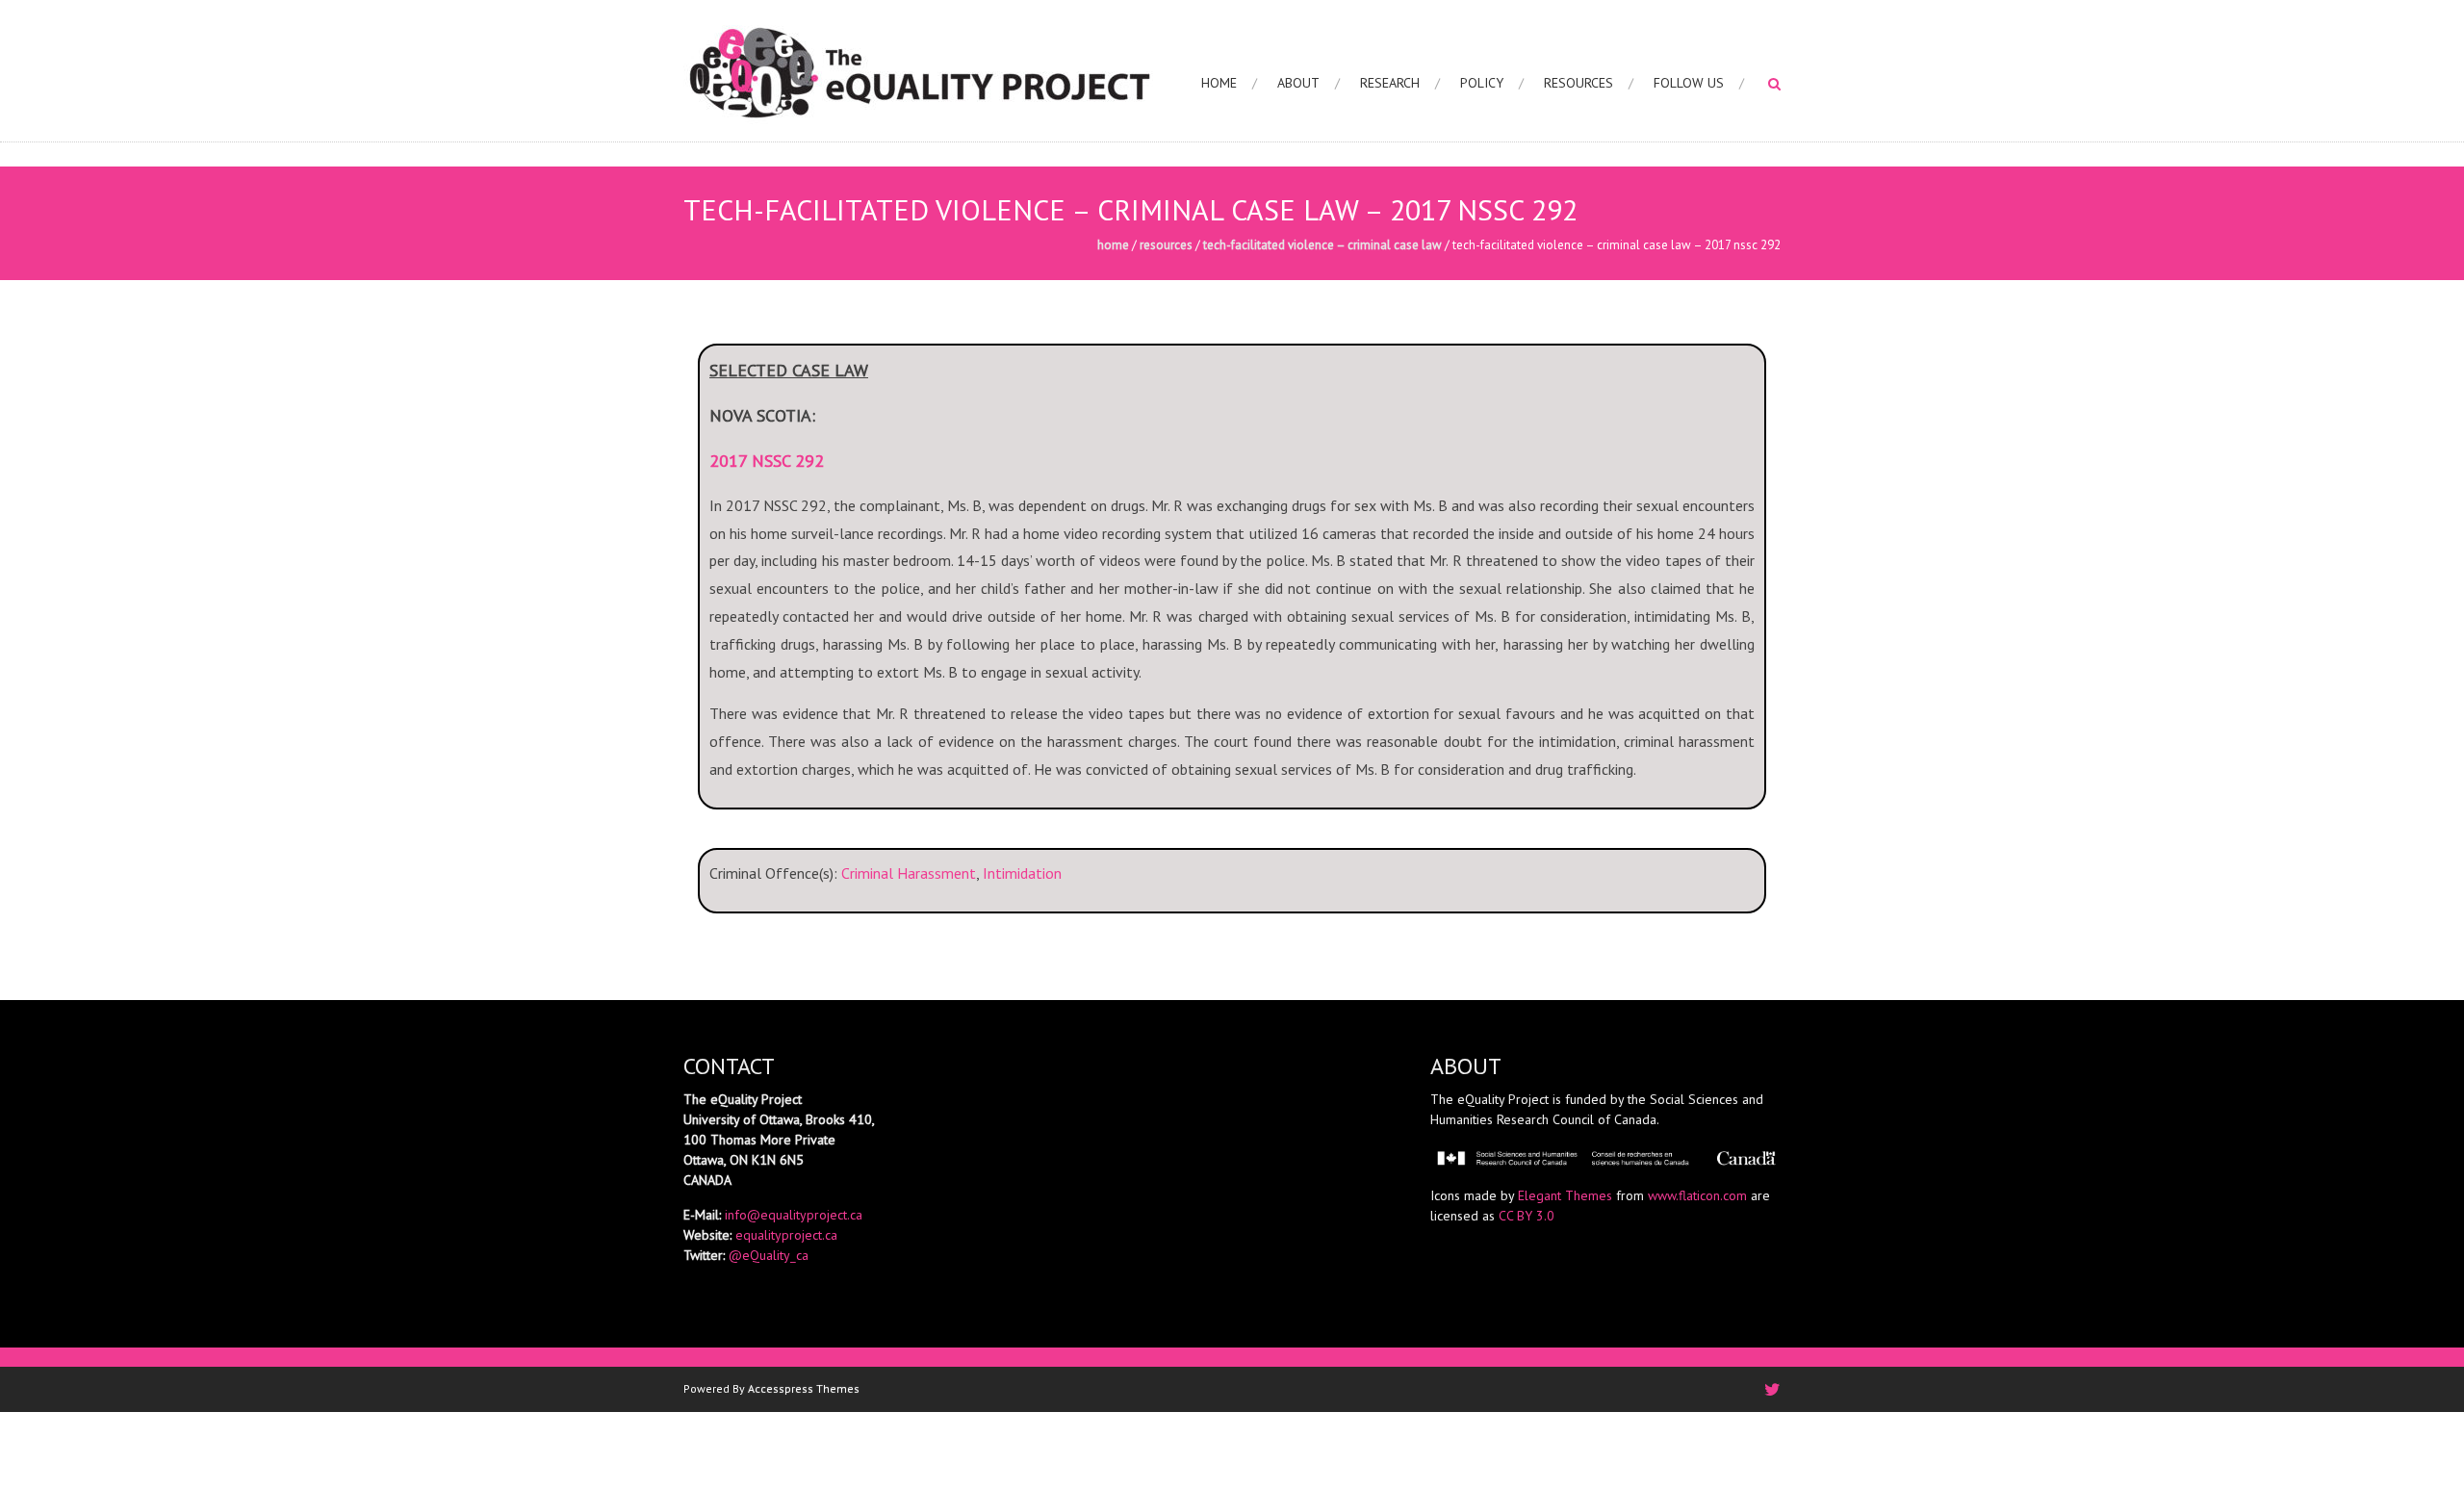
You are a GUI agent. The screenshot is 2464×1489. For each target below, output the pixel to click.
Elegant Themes (1565, 1195)
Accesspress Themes (804, 1388)
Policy (1482, 83)
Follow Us (1689, 83)
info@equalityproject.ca (794, 1215)
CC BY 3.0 (1527, 1216)
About (1298, 83)
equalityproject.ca (786, 1235)
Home (1219, 83)
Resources (1578, 83)
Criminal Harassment (909, 873)
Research (1390, 83)
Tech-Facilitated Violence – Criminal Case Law (1322, 245)
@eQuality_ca (769, 1255)
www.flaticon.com (1697, 1195)
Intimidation (1022, 873)
